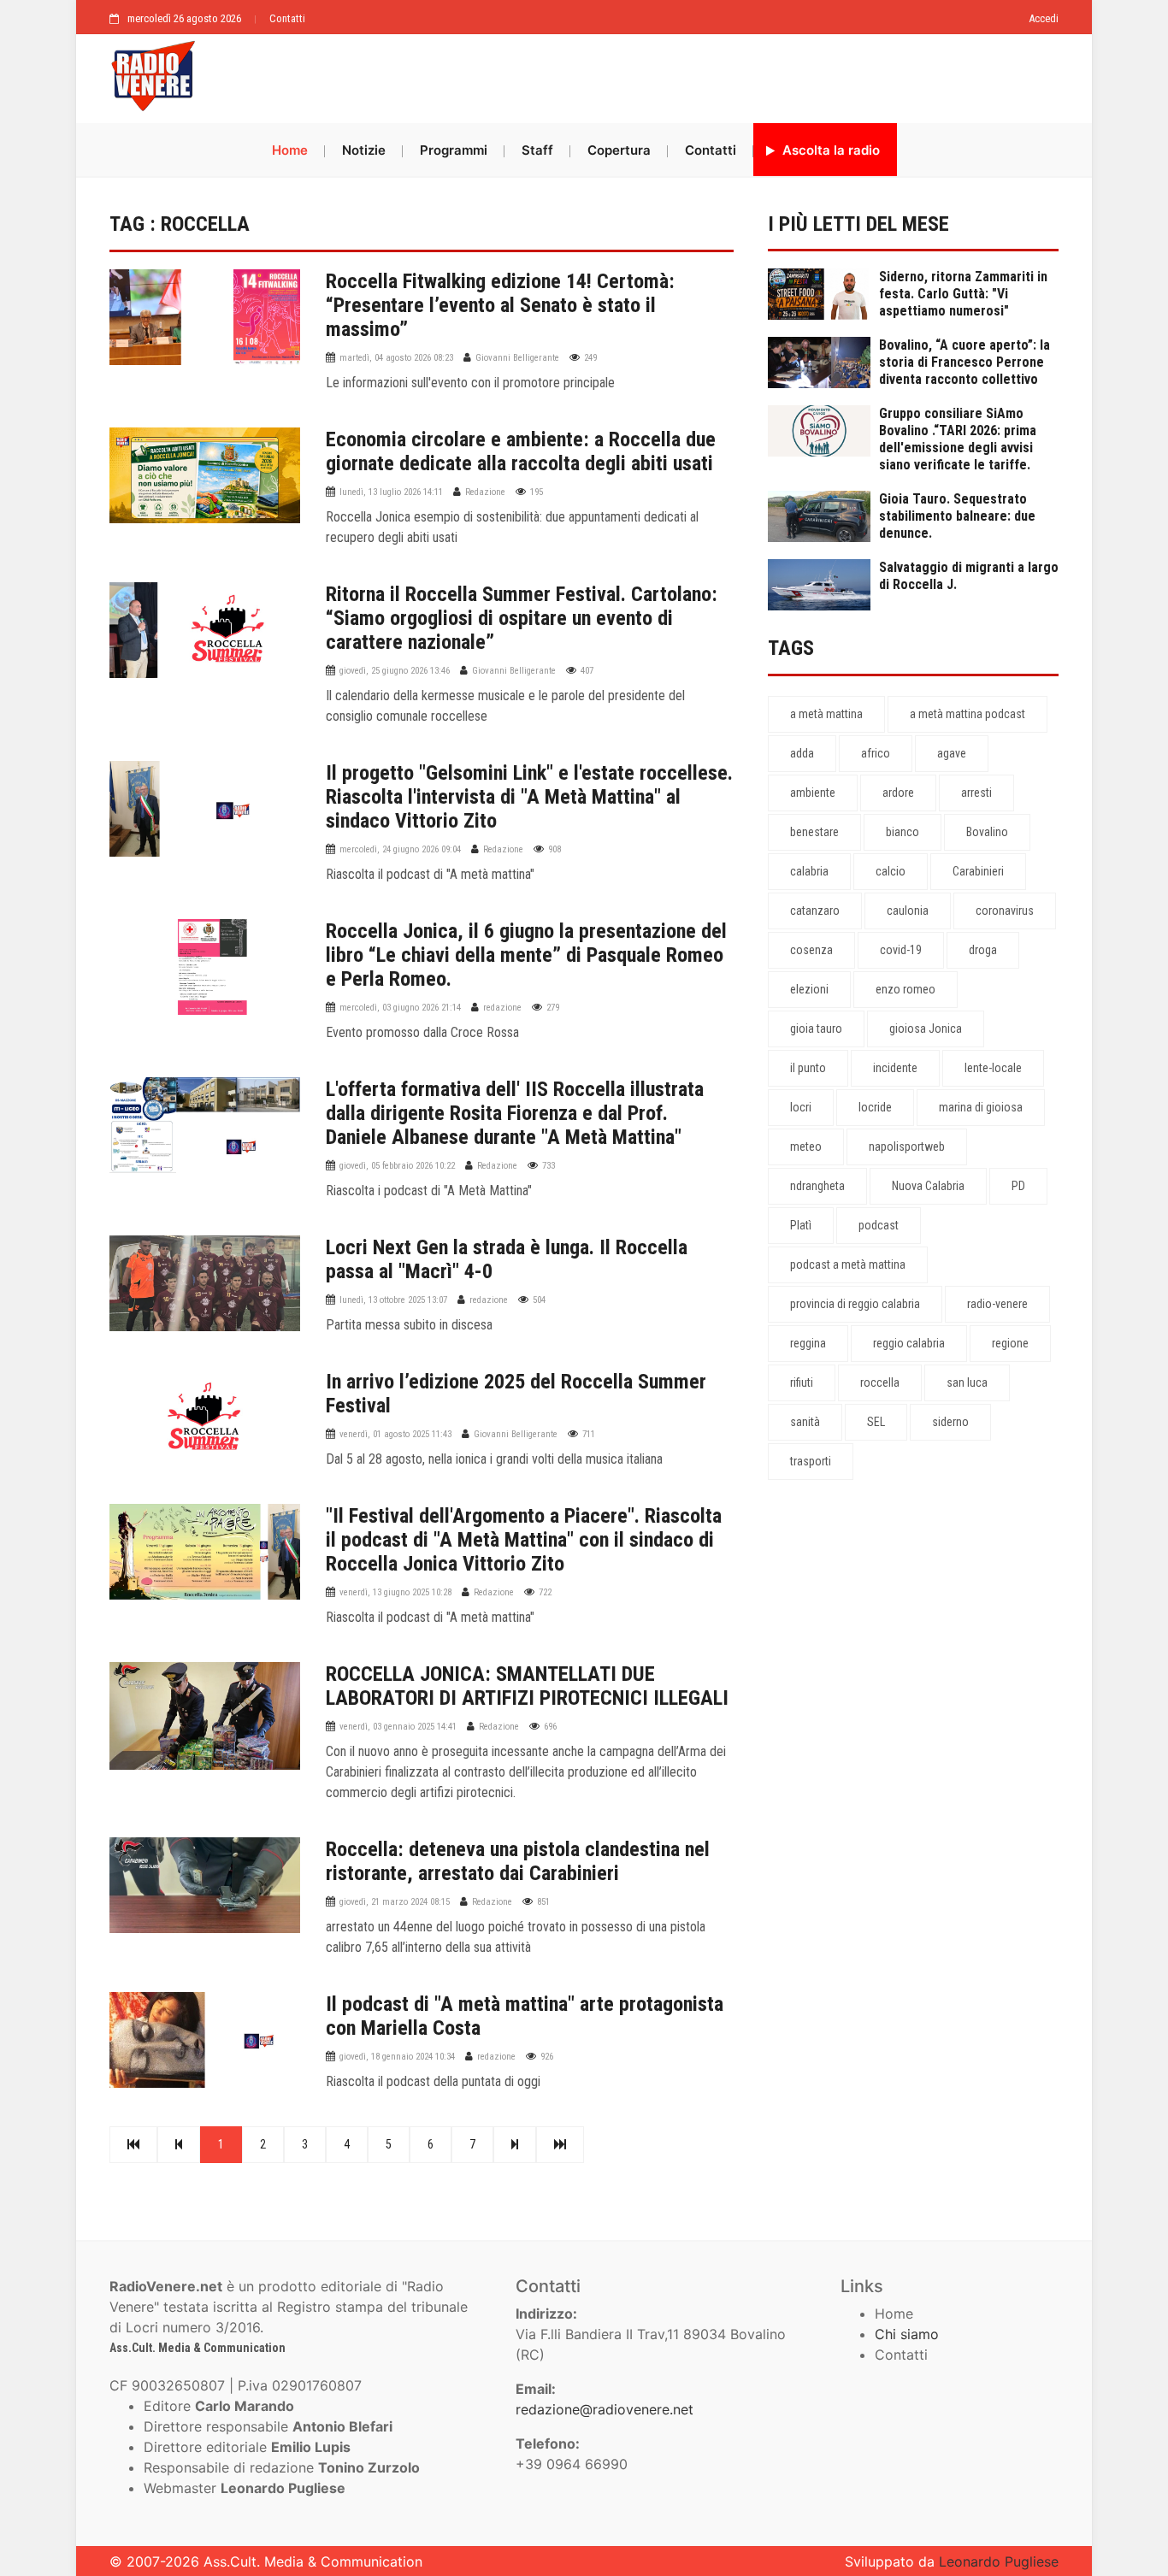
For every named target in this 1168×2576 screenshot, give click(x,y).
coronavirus (1005, 911)
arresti (976, 793)
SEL (876, 1422)
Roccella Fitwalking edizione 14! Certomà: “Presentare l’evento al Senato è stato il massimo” (500, 305)
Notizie (364, 150)
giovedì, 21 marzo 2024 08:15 (395, 1902)
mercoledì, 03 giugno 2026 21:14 (400, 1008)
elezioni (809, 989)
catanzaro (815, 911)
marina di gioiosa (981, 1107)
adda (802, 753)
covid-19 (901, 950)
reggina (808, 1343)
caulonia (908, 911)
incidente (895, 1068)
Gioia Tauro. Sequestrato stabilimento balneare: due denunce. (957, 516)
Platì (801, 1225)
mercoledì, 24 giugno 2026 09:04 (400, 849)
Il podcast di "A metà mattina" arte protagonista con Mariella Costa (525, 2016)
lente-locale (993, 1068)
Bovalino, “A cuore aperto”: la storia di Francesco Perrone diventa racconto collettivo (964, 362)
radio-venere (997, 1304)
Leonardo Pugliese (999, 2561)
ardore (898, 793)
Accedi (1044, 18)
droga (983, 950)
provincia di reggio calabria (855, 1304)
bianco (903, 832)
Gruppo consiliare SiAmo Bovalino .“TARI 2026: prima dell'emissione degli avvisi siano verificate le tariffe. (958, 439)
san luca (967, 1382)
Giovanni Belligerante (517, 358)
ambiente (813, 793)
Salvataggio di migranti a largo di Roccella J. (969, 576)
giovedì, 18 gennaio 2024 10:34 (397, 2057)
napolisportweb (907, 1147)
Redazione (485, 492)
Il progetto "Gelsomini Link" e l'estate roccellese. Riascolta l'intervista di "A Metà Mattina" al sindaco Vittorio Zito (529, 797)
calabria (809, 871)
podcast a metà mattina (848, 1264)
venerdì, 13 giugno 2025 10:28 (395, 1592)
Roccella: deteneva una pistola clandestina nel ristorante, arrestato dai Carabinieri (518, 1861)
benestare (814, 832)
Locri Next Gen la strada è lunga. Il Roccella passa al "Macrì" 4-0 (507, 1259)
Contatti (287, 18)
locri (801, 1107)
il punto (808, 1068)
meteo (806, 1147)
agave (952, 753)
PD (1018, 1186)
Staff (537, 150)
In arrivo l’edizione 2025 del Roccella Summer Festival (516, 1394)
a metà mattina (826, 714)
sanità (805, 1422)
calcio (891, 871)
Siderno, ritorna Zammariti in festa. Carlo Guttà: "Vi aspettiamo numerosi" (963, 294)
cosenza (811, 950)
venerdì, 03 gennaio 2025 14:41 (398, 1727)
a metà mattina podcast (967, 714)
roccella (880, 1382)
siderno (950, 1422)
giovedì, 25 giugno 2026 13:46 (395, 671)
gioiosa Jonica (926, 1029)
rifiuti (802, 1382)
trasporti (811, 1461)
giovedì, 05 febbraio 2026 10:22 (397, 1166)
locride (875, 1107)
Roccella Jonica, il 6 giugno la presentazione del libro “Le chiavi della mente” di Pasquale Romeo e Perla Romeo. (526, 955)
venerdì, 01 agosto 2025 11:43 (395, 1434)
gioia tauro (816, 1029)
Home (290, 150)
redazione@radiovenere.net (605, 2409)
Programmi (454, 150)
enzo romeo (905, 989)
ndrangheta (817, 1186)
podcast (879, 1225)
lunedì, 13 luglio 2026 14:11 (391, 492)
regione (1010, 1343)
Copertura (619, 150)
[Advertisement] (635, 74)
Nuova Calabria (928, 1186)
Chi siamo (907, 2334)
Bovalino (987, 832)
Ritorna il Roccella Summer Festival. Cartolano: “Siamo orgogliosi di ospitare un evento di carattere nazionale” (522, 618)
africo (876, 753)
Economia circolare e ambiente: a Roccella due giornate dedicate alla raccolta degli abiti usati (521, 451)
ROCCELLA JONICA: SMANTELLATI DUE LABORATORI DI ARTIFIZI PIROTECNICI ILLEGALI (527, 1686)
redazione (502, 1008)
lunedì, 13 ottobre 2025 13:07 (393, 1300)
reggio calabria (909, 1343)
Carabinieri (978, 871)
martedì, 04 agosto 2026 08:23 (396, 358)
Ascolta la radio (829, 150)
